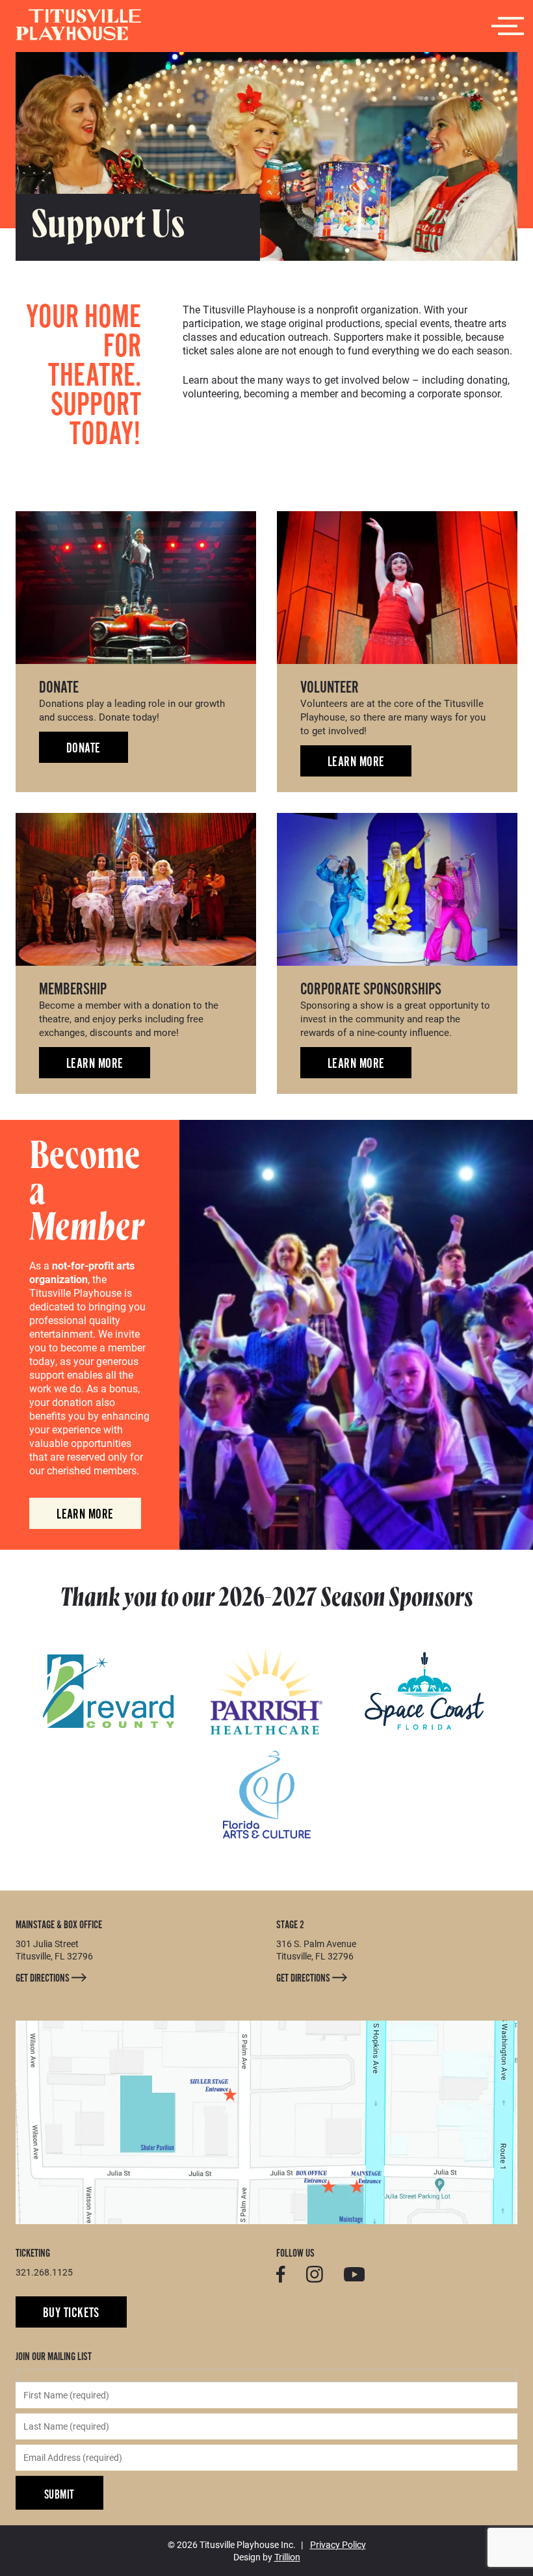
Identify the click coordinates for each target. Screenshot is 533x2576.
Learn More (356, 762)
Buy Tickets (71, 2313)
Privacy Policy (338, 2544)
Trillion (287, 2557)
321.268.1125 (44, 2272)
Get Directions (44, 1978)
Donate (84, 748)
